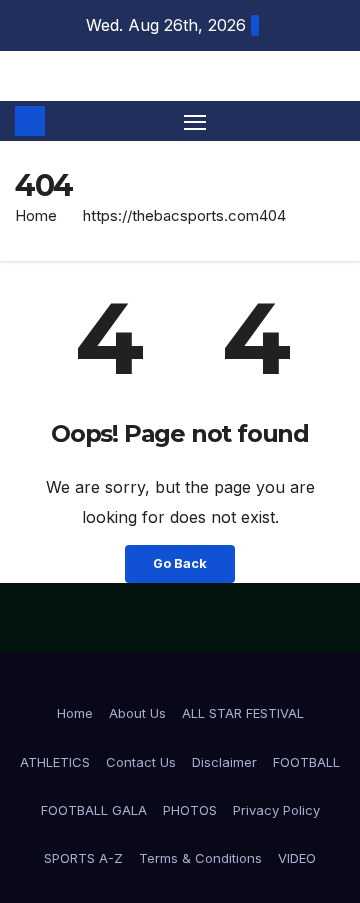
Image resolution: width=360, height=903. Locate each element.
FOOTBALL (306, 762)
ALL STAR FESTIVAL (243, 713)
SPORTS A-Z (83, 858)
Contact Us (141, 762)
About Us (137, 713)
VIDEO (297, 858)
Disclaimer (224, 762)
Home (36, 215)
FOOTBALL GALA (94, 810)
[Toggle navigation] (195, 121)
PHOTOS (190, 810)
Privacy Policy (276, 810)
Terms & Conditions (200, 858)
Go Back (180, 563)
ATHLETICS (55, 762)
